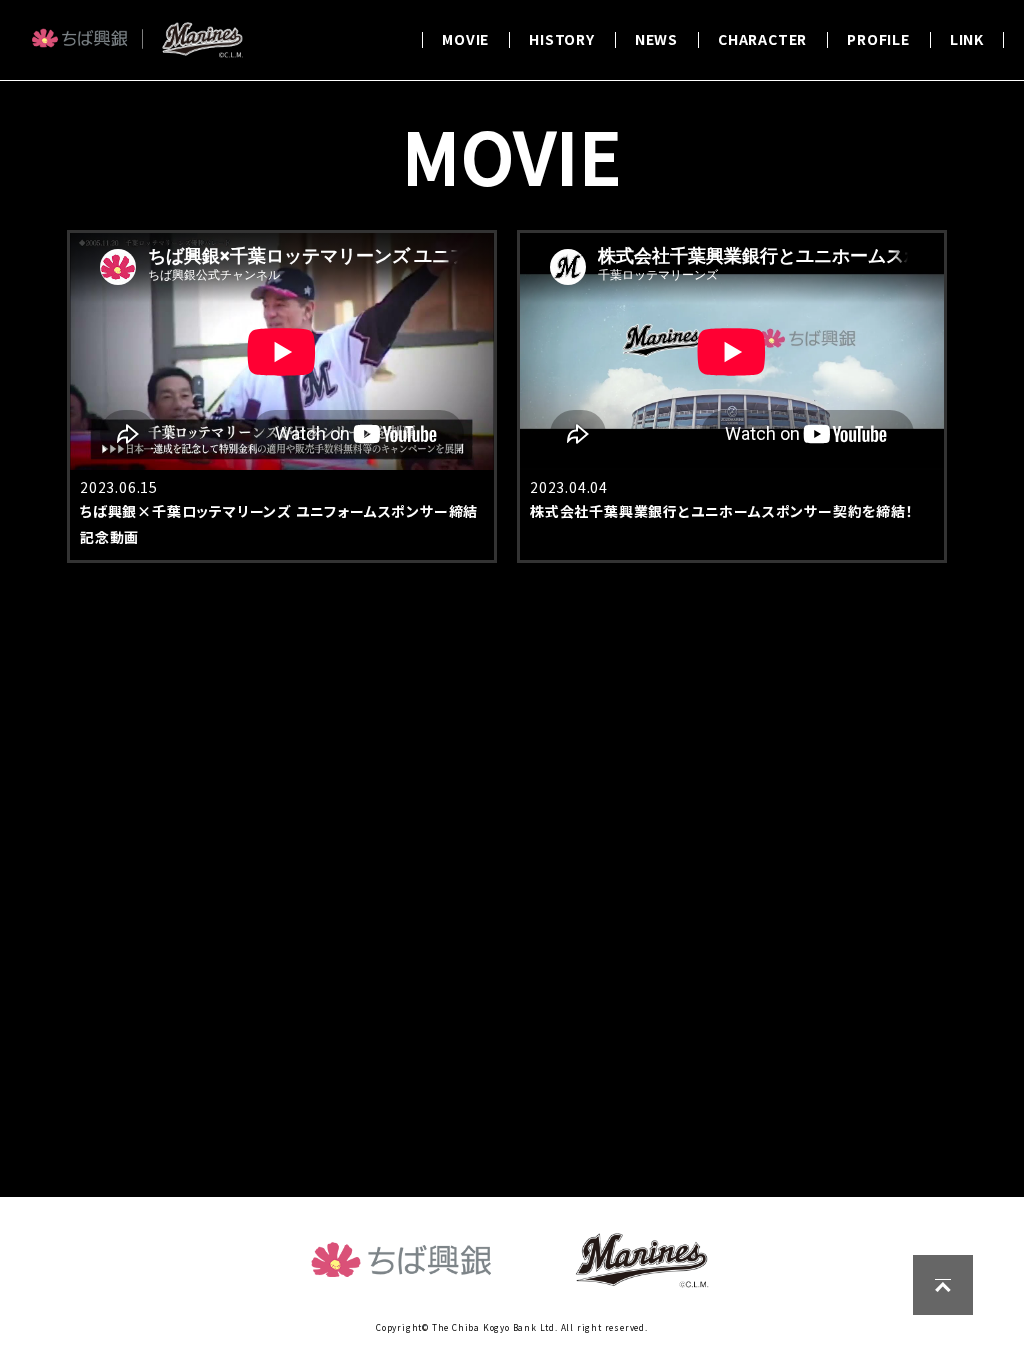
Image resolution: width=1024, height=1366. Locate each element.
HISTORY (562, 39)
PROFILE (878, 39)
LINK (967, 39)
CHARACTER (762, 39)
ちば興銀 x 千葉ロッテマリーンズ (137, 51)
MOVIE (465, 39)
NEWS (656, 39)
